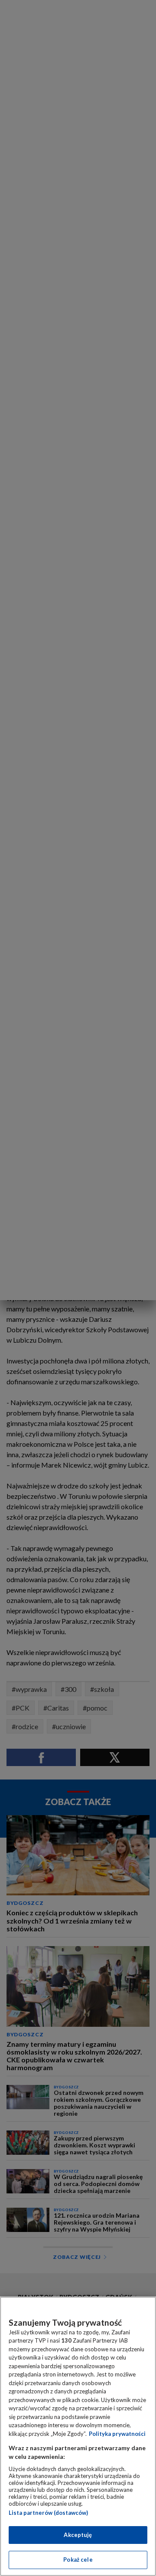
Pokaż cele (78, 2560)
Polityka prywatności (117, 2434)
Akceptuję (78, 2535)
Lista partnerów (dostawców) (48, 2513)
